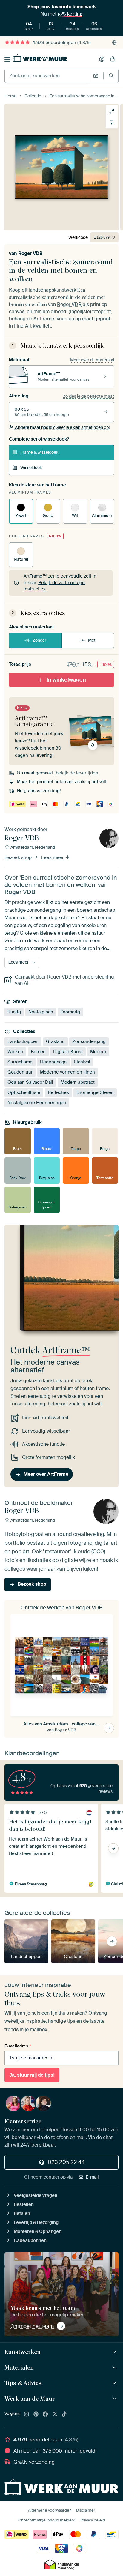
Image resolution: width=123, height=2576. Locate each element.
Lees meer (53, 858)
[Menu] (7, 59)
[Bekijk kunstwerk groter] (112, 111)
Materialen (19, 2367)
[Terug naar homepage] (40, 58)
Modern (98, 1052)
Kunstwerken (23, 2352)
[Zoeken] (111, 76)
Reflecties (58, 1092)
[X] (55, 2414)
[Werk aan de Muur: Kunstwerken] (115, 2352)
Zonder (39, 640)
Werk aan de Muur (30, 2399)
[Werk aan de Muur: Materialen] (115, 2368)
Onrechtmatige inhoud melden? (47, 2520)
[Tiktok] (64, 2414)
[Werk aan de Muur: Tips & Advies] (115, 2383)
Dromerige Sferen (95, 1092)
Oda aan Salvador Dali (30, 1082)
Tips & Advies (23, 2383)
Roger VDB (30, 253)
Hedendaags (53, 1062)
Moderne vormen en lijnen (67, 1072)
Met (92, 640)
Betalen (22, 2213)
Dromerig (70, 1012)
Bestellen (24, 2204)
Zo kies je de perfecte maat (88, 396)
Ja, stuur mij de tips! (32, 2075)
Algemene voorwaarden (50, 2510)
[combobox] (47, 76)
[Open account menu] (102, 59)
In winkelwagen (66, 680)
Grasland (55, 1041)
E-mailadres (18, 2046)
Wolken (15, 1052)
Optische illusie (24, 1092)
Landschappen (23, 1041)
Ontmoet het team (32, 2326)
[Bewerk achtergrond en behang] (112, 122)
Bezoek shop (19, 858)
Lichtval (82, 1062)
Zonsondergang (89, 1041)
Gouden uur (20, 1072)
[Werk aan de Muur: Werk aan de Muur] (115, 2399)
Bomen (38, 1052)
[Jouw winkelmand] (113, 59)
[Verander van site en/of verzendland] (114, 43)
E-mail (92, 2177)
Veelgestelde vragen (36, 2195)
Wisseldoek (31, 468)
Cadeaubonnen (30, 2240)
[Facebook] (45, 2414)
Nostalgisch (41, 1012)
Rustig (14, 1012)
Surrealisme (20, 1062)
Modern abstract (78, 1082)
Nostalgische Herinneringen (37, 1103)
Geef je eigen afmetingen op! (62, 427)
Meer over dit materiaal (92, 360)
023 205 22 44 (66, 2162)
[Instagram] (27, 2414)
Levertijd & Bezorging (36, 2222)
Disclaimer (86, 2510)
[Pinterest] (36, 2414)
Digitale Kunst (68, 1052)
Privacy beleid (93, 2520)
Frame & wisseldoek (39, 452)
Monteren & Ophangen (38, 2231)
